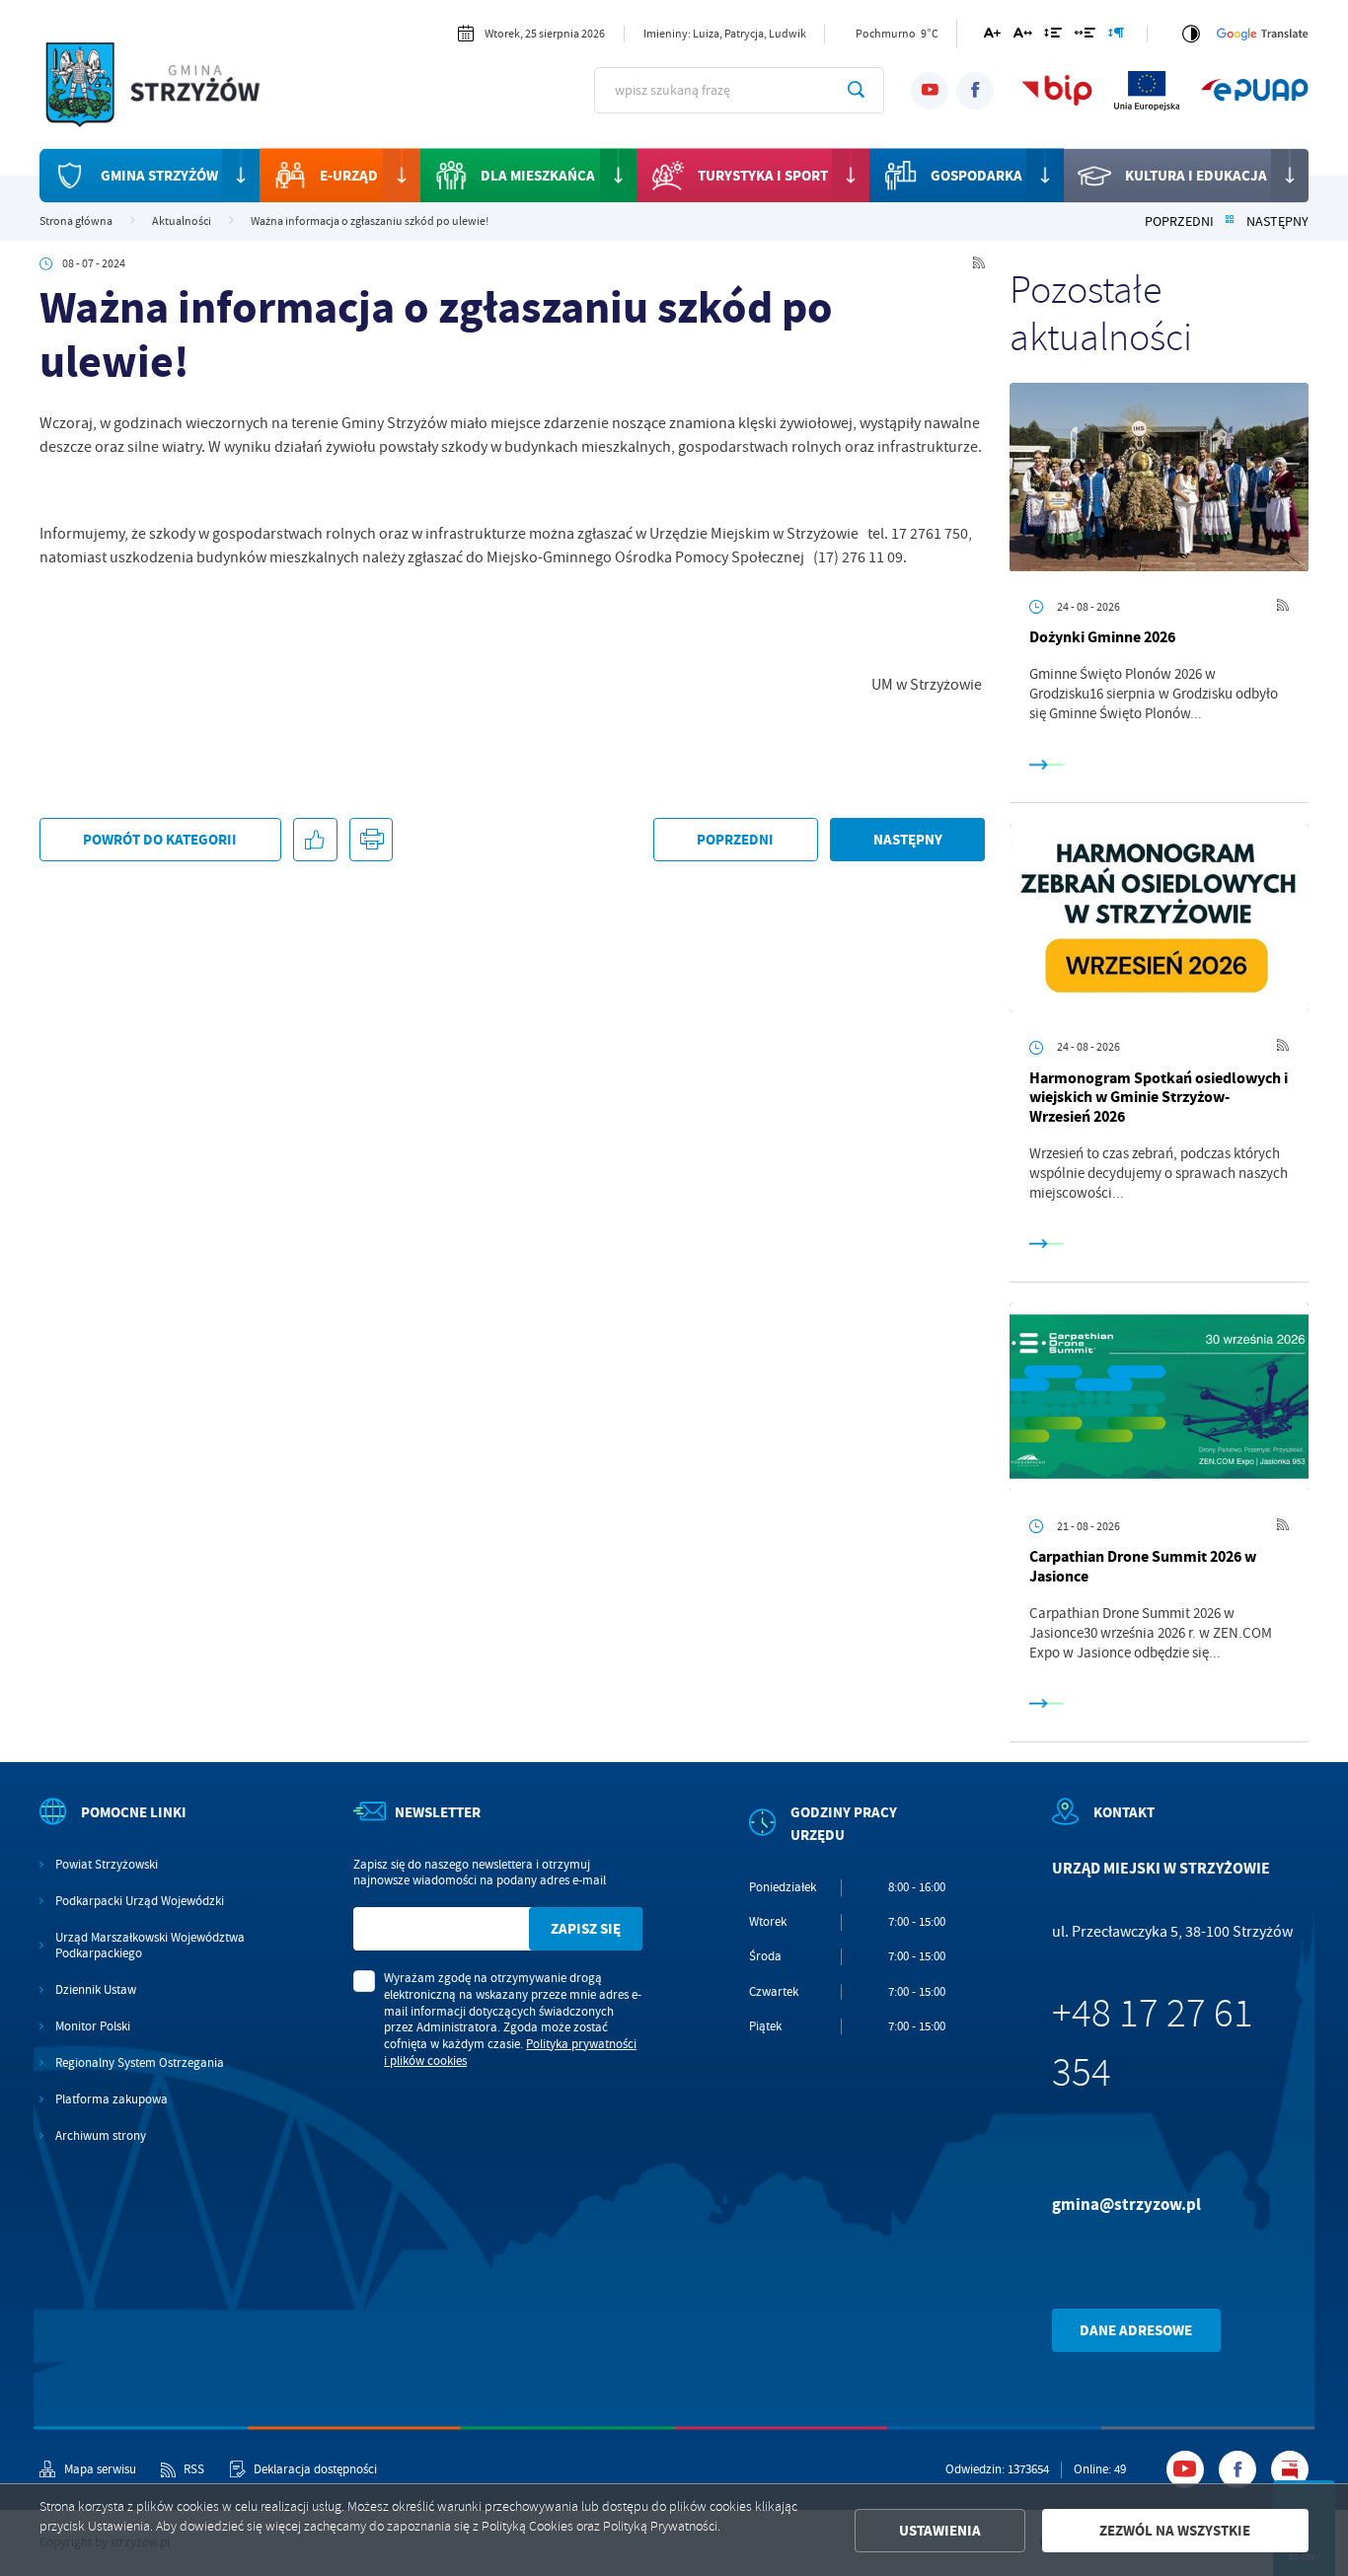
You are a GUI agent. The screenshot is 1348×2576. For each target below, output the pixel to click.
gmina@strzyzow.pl (1126, 2205)
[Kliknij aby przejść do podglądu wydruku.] (371, 840)
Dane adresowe (1136, 2330)
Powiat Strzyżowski (107, 1865)
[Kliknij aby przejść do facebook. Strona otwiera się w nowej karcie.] (975, 91)
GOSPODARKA (976, 175)
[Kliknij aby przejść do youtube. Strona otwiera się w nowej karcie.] (930, 91)
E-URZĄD (349, 175)
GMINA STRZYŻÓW (159, 175)
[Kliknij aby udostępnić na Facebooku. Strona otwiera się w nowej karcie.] (315, 840)
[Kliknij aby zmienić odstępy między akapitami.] (1116, 36)
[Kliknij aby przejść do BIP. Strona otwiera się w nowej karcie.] (1057, 90)
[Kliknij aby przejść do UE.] (1147, 90)
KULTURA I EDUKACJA (1196, 175)
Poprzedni (1179, 221)
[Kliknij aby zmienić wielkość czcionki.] (992, 36)
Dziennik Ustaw (96, 1990)
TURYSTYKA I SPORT (763, 175)
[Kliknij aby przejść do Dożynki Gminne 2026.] (1159, 477)
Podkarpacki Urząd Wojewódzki (140, 1901)
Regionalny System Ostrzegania (140, 2063)
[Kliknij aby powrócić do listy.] (1230, 221)
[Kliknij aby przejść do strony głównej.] (166, 88)
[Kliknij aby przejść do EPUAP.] (1254, 90)
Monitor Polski (93, 2026)
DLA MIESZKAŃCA (538, 175)
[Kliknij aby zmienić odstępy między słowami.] (1085, 36)
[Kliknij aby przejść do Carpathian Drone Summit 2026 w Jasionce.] (1159, 1397)
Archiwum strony (101, 2136)
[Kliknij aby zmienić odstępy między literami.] (1023, 36)
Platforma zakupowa (112, 2099)
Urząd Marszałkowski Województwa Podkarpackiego (150, 1946)
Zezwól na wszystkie (1175, 2531)
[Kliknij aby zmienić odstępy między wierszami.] (1053, 36)
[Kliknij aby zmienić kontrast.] (1191, 34)
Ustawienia (940, 2531)
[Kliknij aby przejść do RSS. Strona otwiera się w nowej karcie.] (979, 264)
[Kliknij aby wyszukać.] (856, 90)
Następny (1277, 221)
